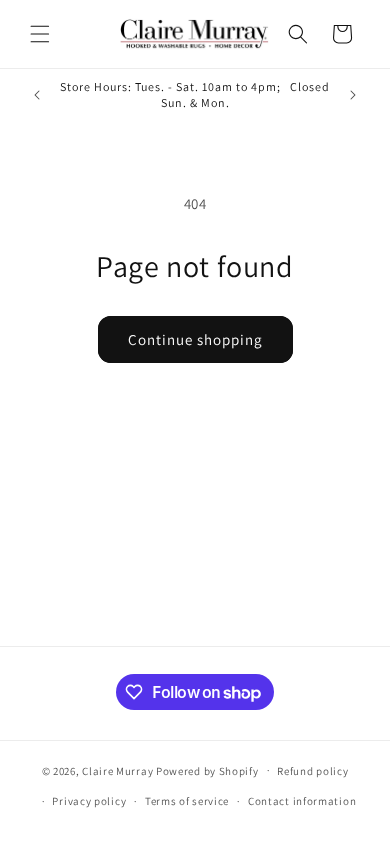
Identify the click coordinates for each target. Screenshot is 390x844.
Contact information (302, 801)
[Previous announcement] (37, 95)
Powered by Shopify (207, 770)
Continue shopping (195, 339)
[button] (40, 34)
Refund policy (312, 771)
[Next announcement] (353, 95)
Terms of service (187, 801)
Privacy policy (89, 801)
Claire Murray (117, 770)
